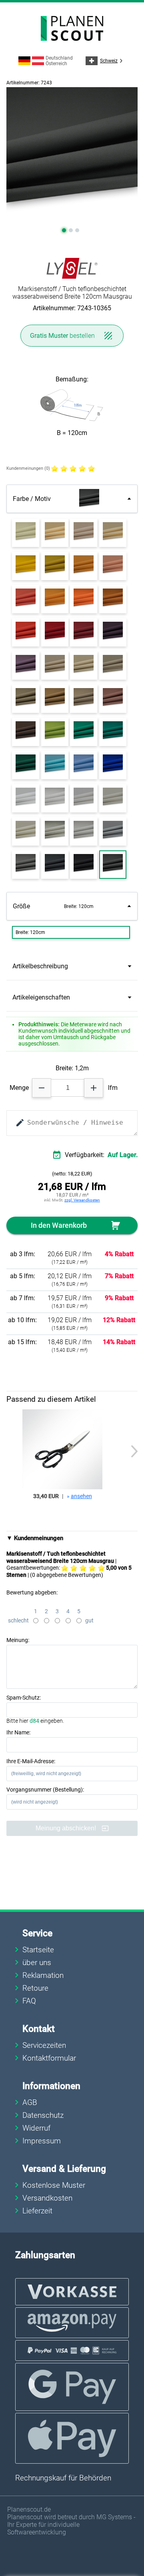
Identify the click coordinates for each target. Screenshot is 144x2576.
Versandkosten (47, 2198)
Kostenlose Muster (54, 2185)
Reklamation (43, 1975)
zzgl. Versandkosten (82, 1200)
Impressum (42, 2141)
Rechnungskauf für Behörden (63, 2478)
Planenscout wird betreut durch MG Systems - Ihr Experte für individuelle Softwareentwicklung (71, 2525)
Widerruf (36, 2128)
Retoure (35, 1988)
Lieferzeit (37, 2211)
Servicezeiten (44, 2045)
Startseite (38, 1950)
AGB (30, 2102)
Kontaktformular (49, 2058)
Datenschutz (43, 2115)
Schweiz (112, 61)
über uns (37, 1962)
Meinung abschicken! (67, 1828)
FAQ (29, 2001)
